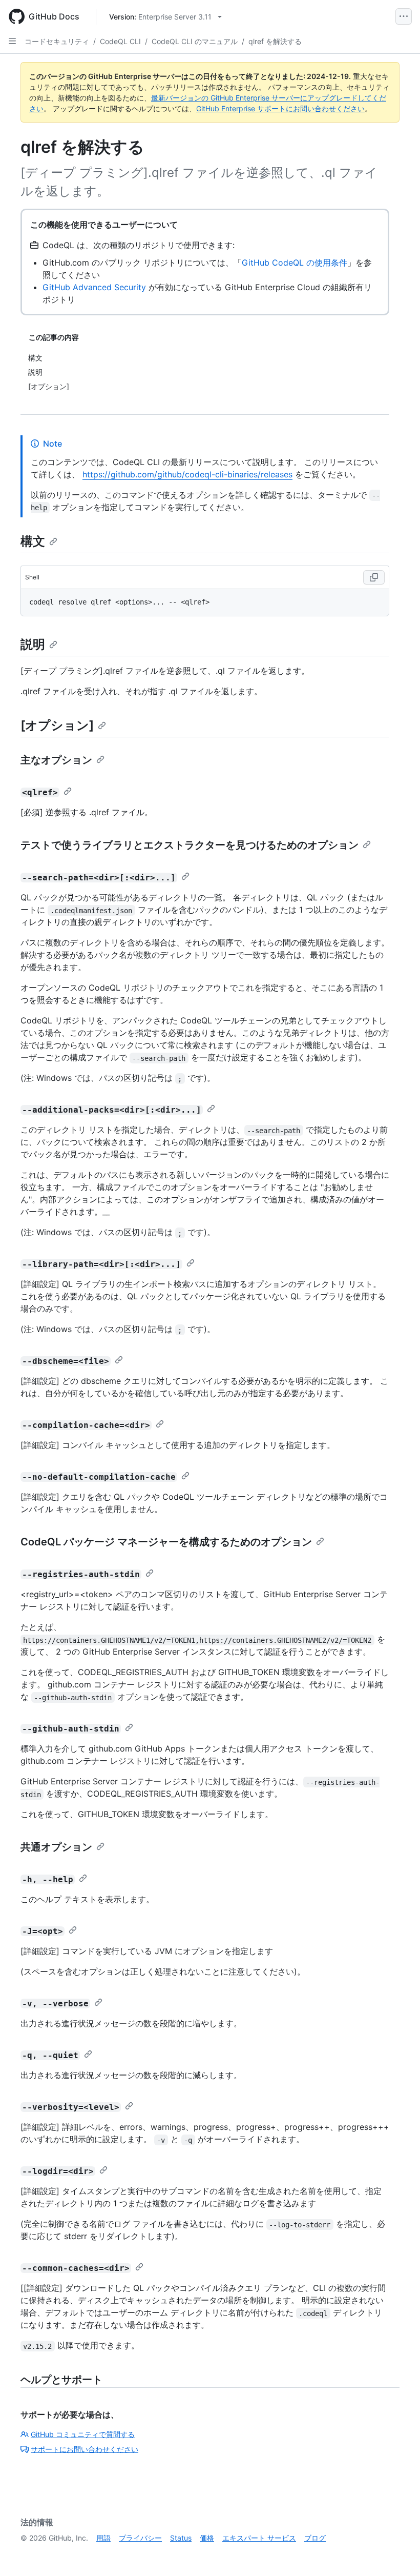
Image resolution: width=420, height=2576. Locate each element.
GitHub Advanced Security (94, 287)
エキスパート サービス (259, 2538)
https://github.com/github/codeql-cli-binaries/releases (187, 474)
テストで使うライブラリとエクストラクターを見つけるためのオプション (190, 845)
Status (181, 2538)
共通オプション (56, 1847)
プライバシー (140, 2538)
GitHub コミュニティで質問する (83, 2434)
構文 (33, 541)
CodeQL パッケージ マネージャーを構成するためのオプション (166, 1542)
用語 (103, 2538)
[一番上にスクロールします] (397, 2553)
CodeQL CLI (120, 41)
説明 (33, 644)
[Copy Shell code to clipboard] (374, 577)
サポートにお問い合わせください (85, 2449)
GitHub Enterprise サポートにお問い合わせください (280, 108)
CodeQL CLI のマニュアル (195, 41)
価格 (207, 2538)
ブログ (315, 2538)
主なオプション (56, 760)
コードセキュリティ (57, 41)
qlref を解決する (275, 41)
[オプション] (57, 725)
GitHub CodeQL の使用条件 (295, 263)
